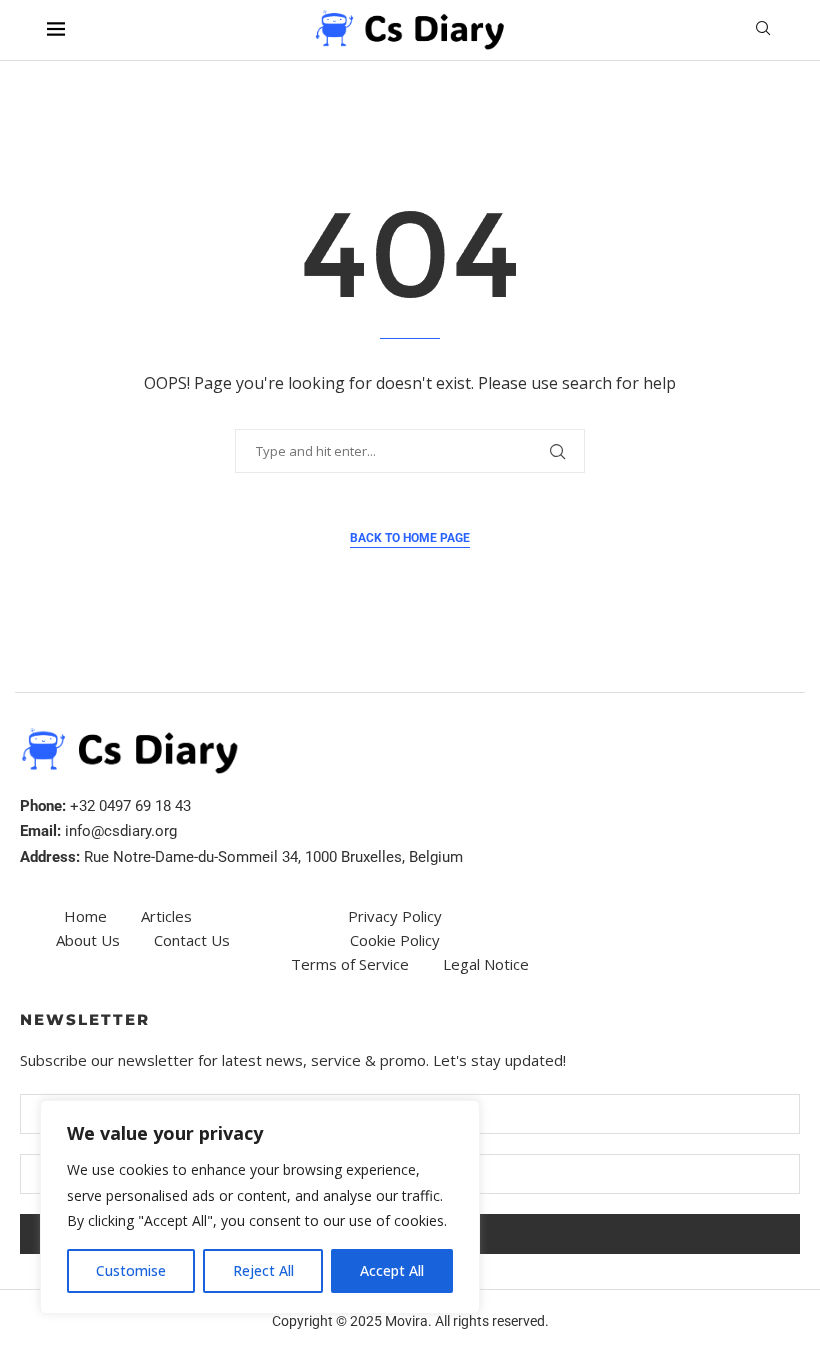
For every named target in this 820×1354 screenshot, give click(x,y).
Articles (166, 916)
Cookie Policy (395, 940)
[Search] (763, 30)
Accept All (392, 1270)
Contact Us (192, 940)
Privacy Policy (395, 916)
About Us (88, 940)
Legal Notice (486, 964)
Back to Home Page (410, 538)
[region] (260, 1207)
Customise (131, 1270)
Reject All (263, 1270)
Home (85, 916)
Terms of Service (350, 964)
